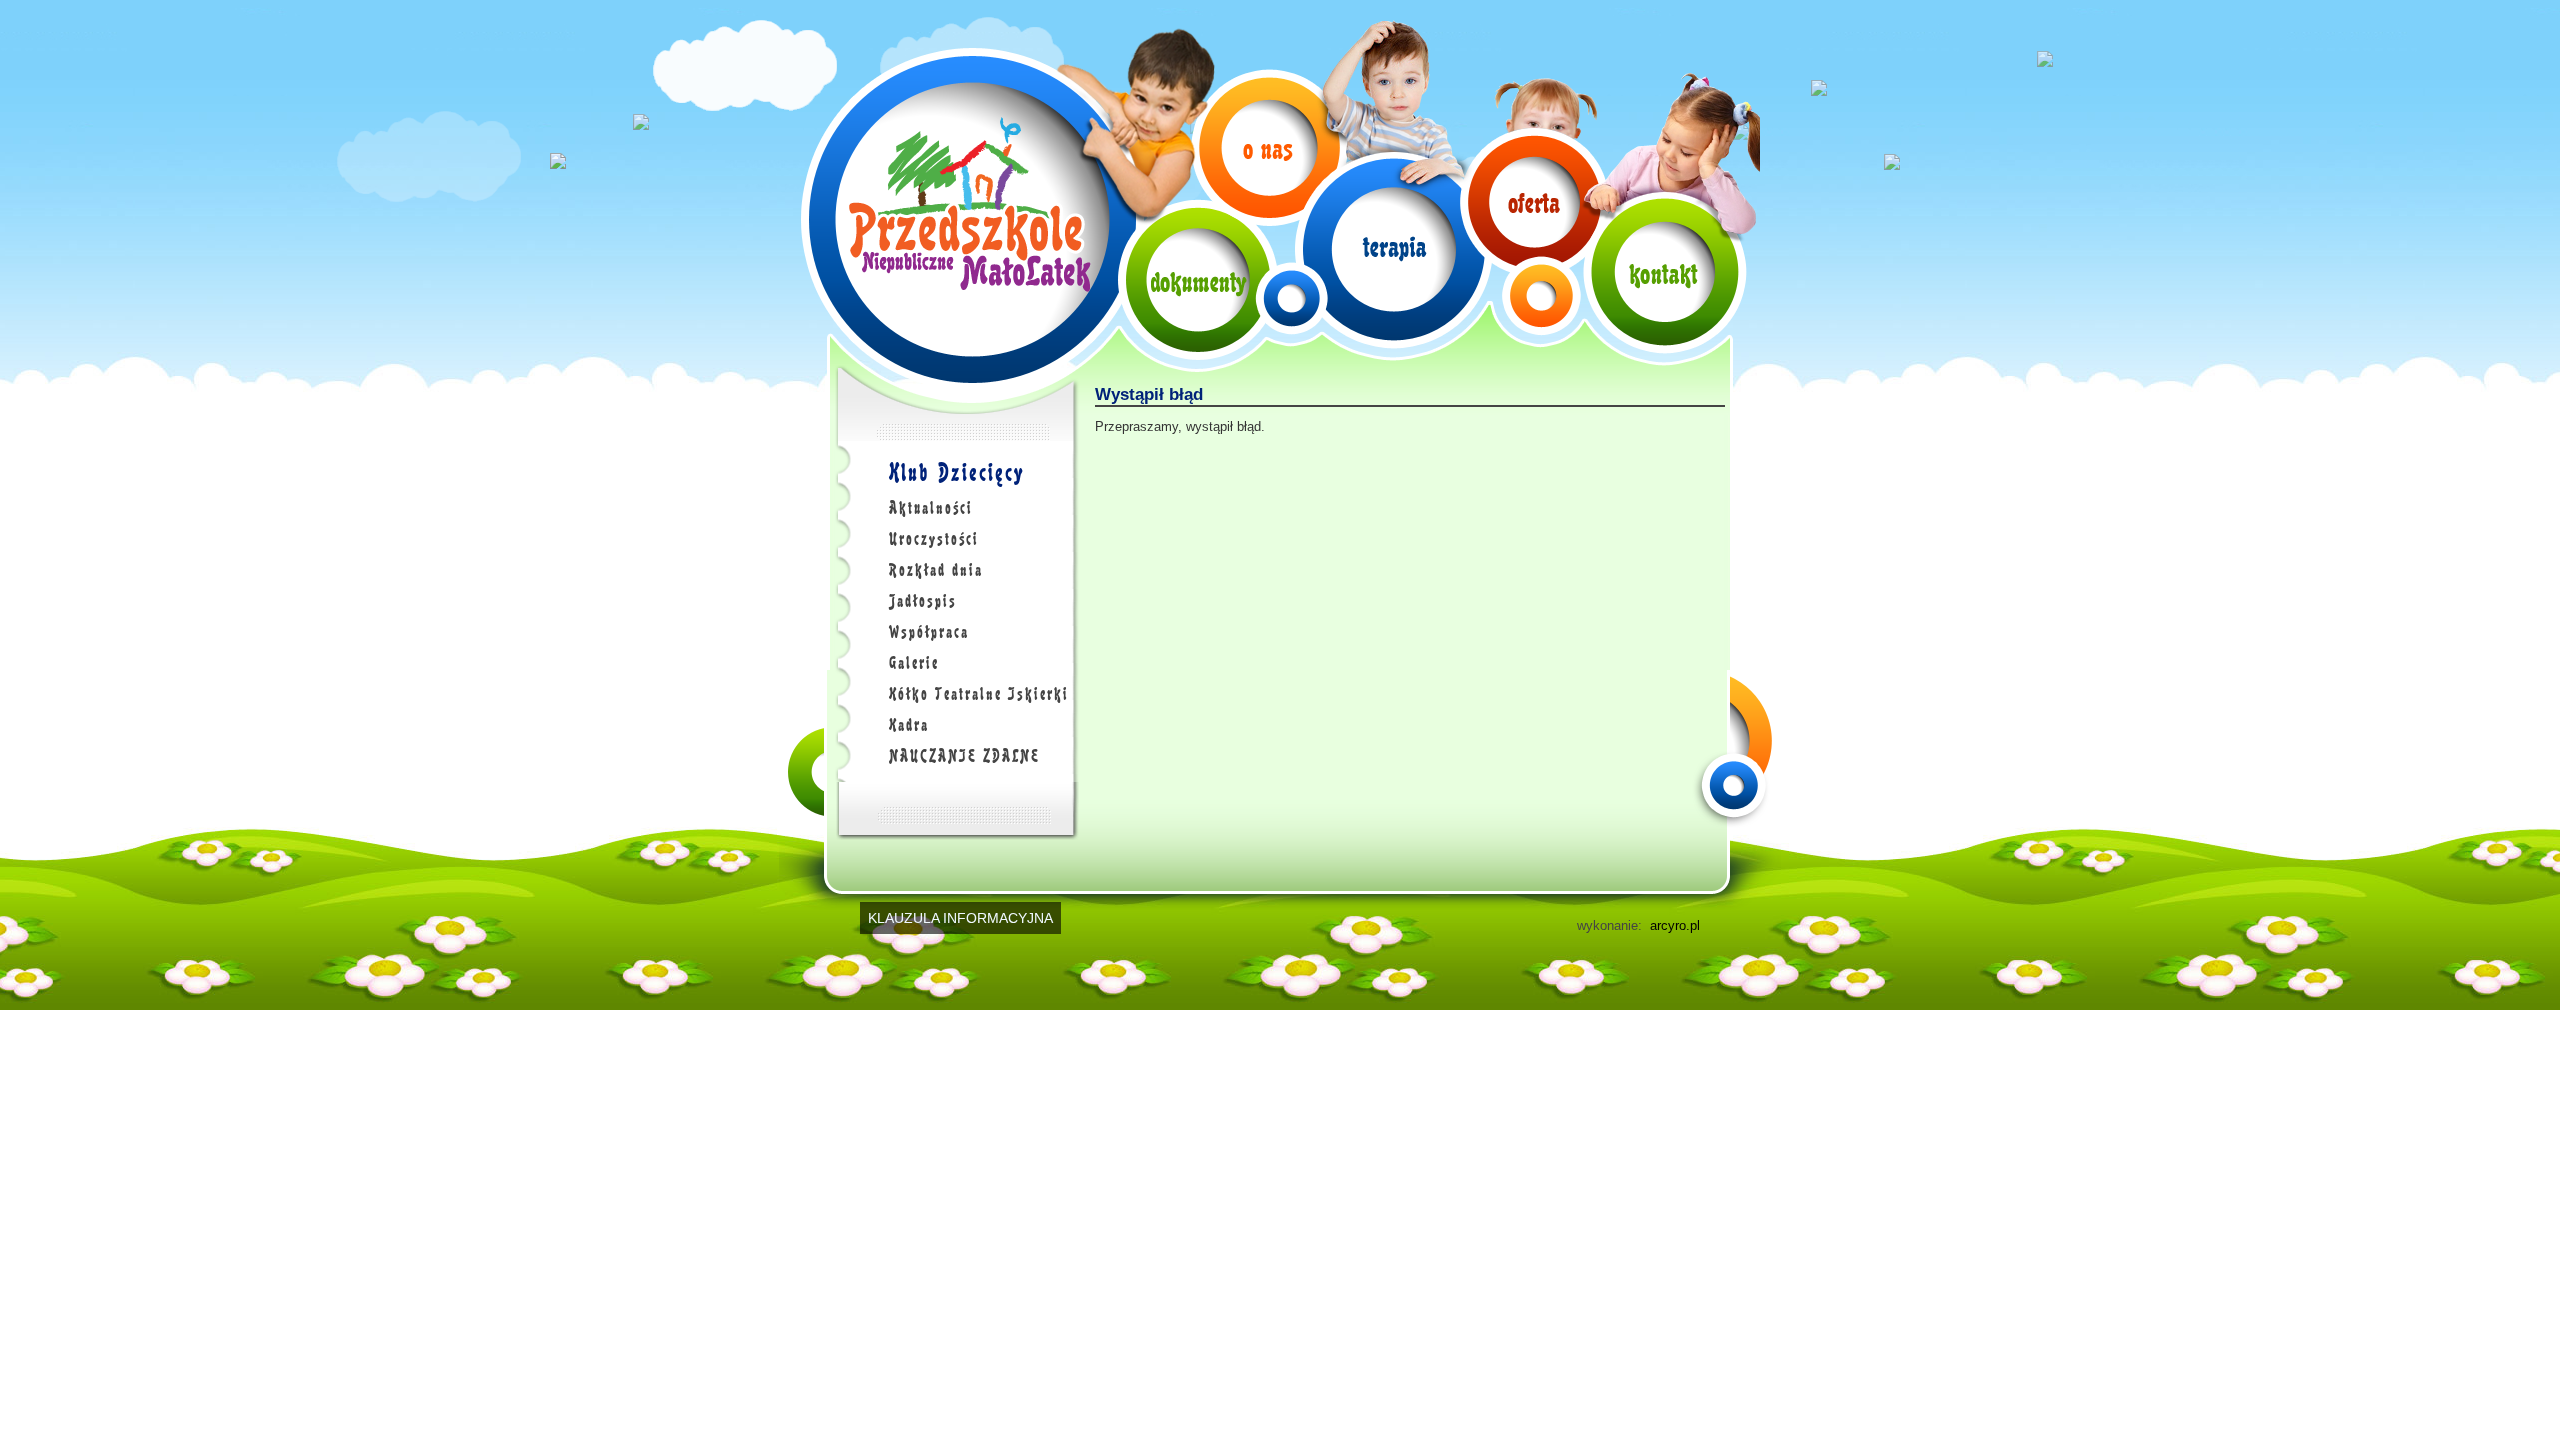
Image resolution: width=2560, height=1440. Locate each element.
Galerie (914, 663)
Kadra (909, 725)
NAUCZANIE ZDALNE (964, 756)
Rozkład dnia (936, 570)
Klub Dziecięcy (956, 472)
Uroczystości (934, 539)
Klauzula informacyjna (960, 918)
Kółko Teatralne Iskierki (979, 694)
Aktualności (931, 508)
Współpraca (929, 632)
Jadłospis (923, 601)
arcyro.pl (1675, 925)
